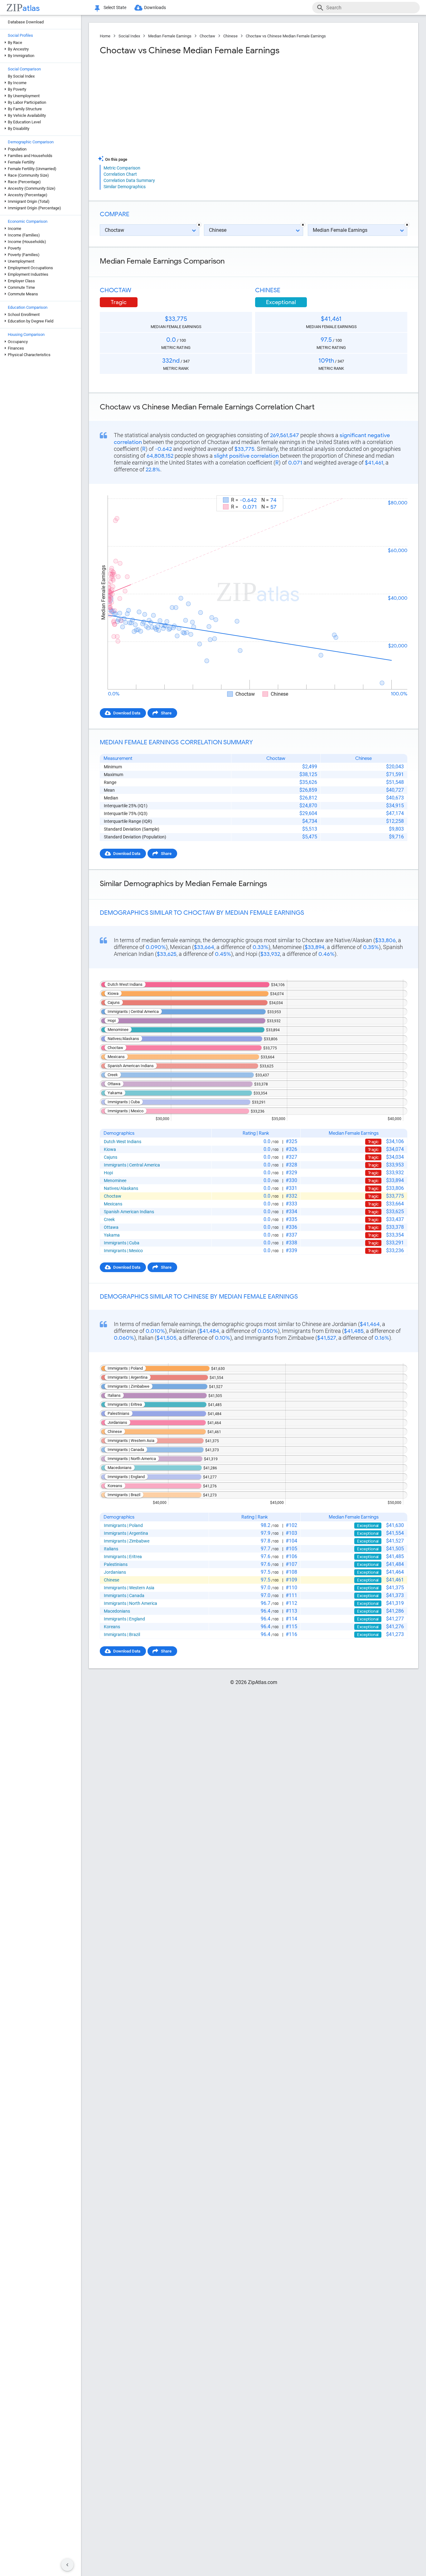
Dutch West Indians (123, 1142)
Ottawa (111, 1227)
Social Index (129, 36)
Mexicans (113, 1204)
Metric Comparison (122, 168)
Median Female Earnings (170, 36)
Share (166, 713)
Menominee (115, 1181)
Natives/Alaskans (121, 1188)
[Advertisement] (176, 106)
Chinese (230, 36)
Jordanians (115, 1572)
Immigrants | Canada (124, 1596)
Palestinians (116, 1564)
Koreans (112, 1627)
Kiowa (110, 1149)
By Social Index (21, 76)
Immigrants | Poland (123, 1525)
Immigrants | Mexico (123, 1251)
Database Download (26, 22)
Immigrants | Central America (132, 1165)
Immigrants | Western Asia (129, 1588)
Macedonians (117, 1611)
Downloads (155, 7)
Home (105, 36)
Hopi (108, 1173)
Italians (111, 1549)
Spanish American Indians (129, 1212)
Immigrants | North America (131, 1603)
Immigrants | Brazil (122, 1634)
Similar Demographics (125, 187)
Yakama (112, 1235)
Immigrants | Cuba (122, 1243)
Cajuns (111, 1157)
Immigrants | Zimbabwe (127, 1541)
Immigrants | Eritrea (123, 1557)
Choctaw (207, 36)
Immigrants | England (124, 1619)
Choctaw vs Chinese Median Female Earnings (286, 36)
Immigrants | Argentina (126, 1533)
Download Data (127, 713)
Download (394, 490)
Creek (109, 1219)
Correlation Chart (120, 174)
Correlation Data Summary (129, 180)
